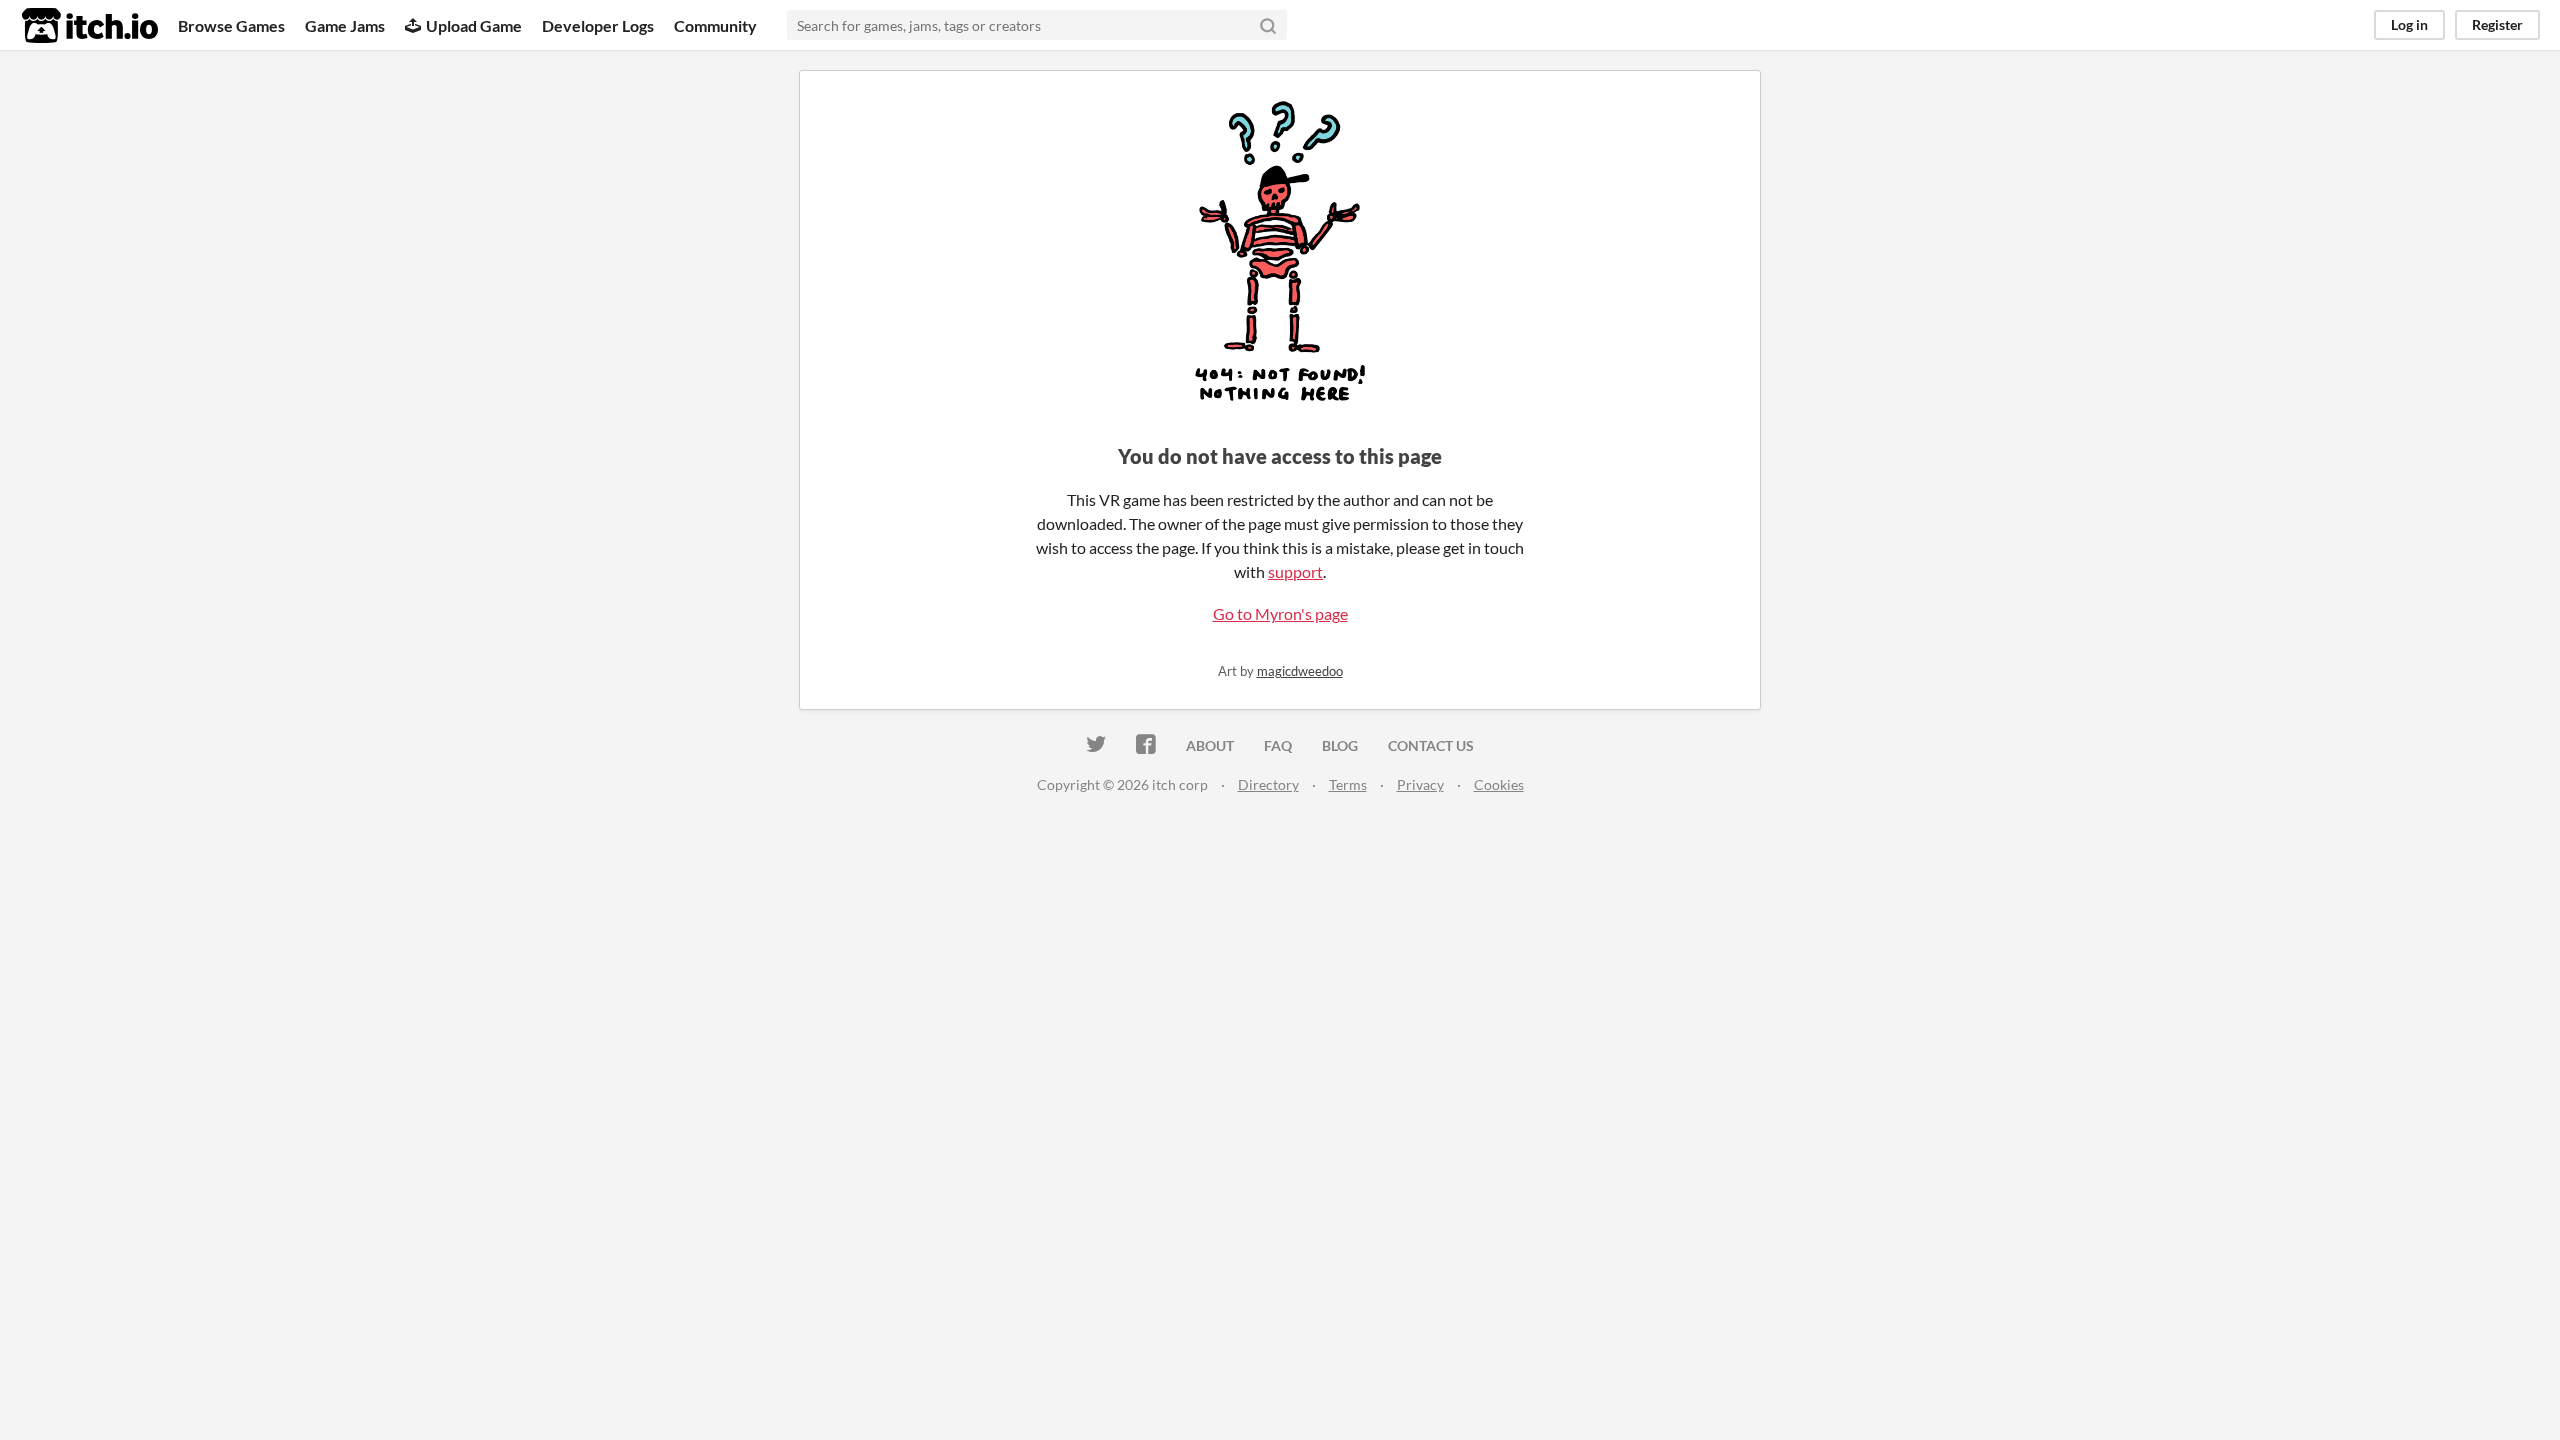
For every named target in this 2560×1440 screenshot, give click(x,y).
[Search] (1268, 25)
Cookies (1499, 784)
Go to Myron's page (1280, 613)
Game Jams (345, 25)
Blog (1340, 745)
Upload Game (474, 25)
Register (2497, 24)
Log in (2409, 24)
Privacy (1420, 784)
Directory (1268, 784)
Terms (1348, 784)
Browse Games (231, 25)
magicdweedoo (1300, 671)
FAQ (1278, 745)
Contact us (1431, 745)
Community (715, 25)
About (1210, 745)
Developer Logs (598, 25)
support (1295, 571)
